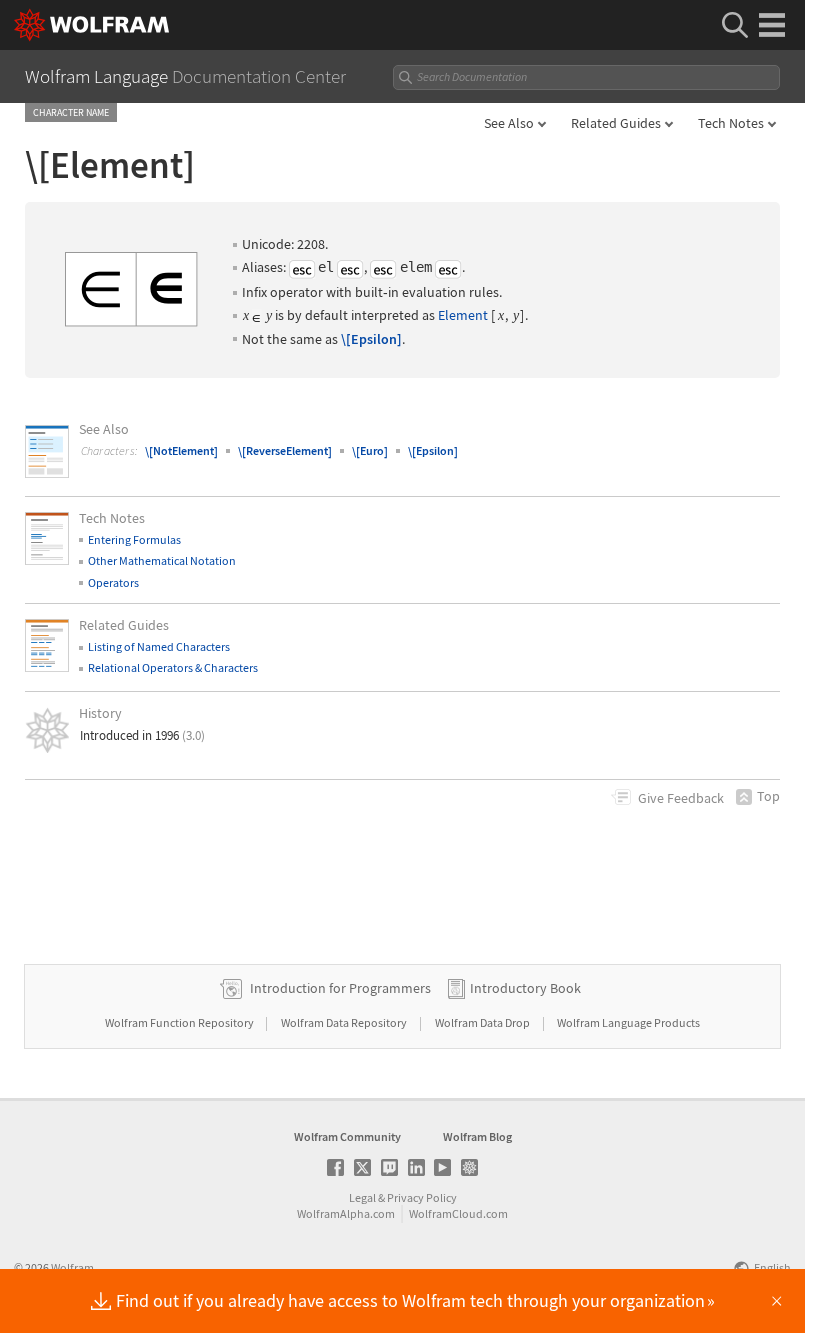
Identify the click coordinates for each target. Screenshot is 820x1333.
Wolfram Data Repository (345, 1022)
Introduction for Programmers (340, 988)
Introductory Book (525, 988)
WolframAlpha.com (346, 1213)
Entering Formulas (134, 539)
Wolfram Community (347, 1136)
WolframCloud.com (458, 1213)
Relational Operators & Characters (173, 667)
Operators (113, 582)
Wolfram (72, 1267)
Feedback (681, 798)
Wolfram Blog (477, 1136)
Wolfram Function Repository (180, 1022)
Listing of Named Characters (159, 646)
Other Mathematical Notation (162, 560)
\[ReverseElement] (285, 450)
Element (463, 315)
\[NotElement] (181, 450)
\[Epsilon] (371, 339)
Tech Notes (731, 123)
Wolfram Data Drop (483, 1022)
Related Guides (616, 123)
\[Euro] (370, 450)
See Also (509, 123)
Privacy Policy (422, 1197)
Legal (362, 1197)
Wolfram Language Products (628, 1022)
